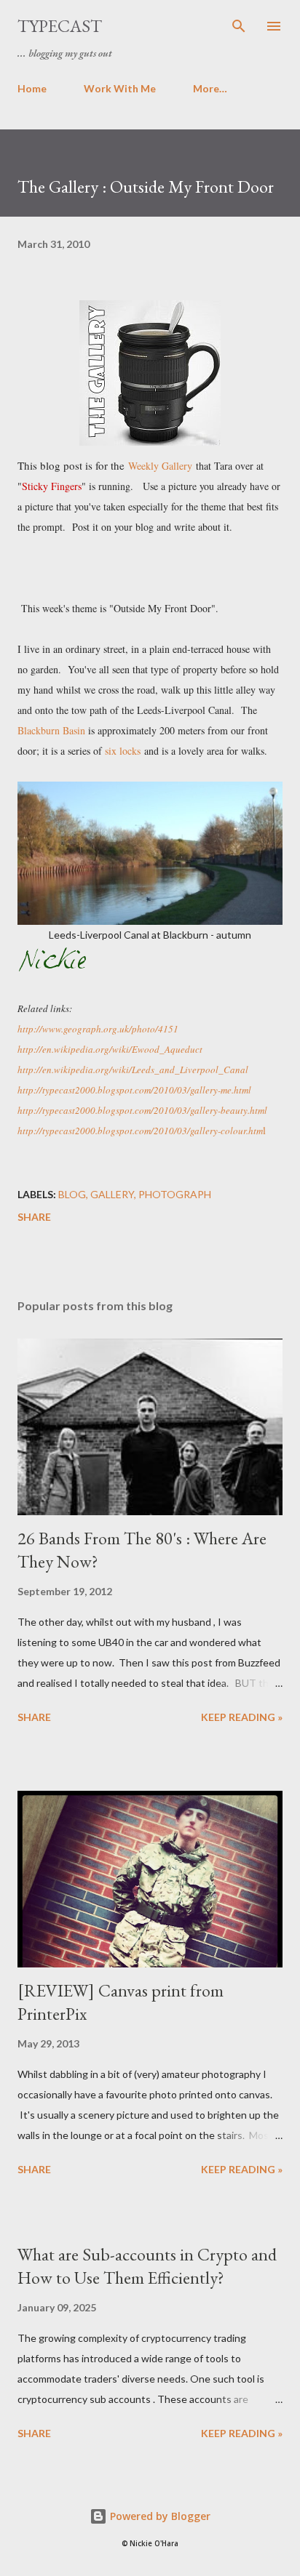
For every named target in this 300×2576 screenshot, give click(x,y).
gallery (112, 1194)
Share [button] (34, 1217)
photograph (175, 1194)
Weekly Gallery (160, 466)
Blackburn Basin (51, 730)
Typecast (60, 26)
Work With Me (120, 88)
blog (72, 1194)
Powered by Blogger (159, 2516)
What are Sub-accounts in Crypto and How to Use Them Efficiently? (147, 2266)
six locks (123, 751)
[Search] (239, 26)
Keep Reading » (242, 1717)
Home (32, 88)
